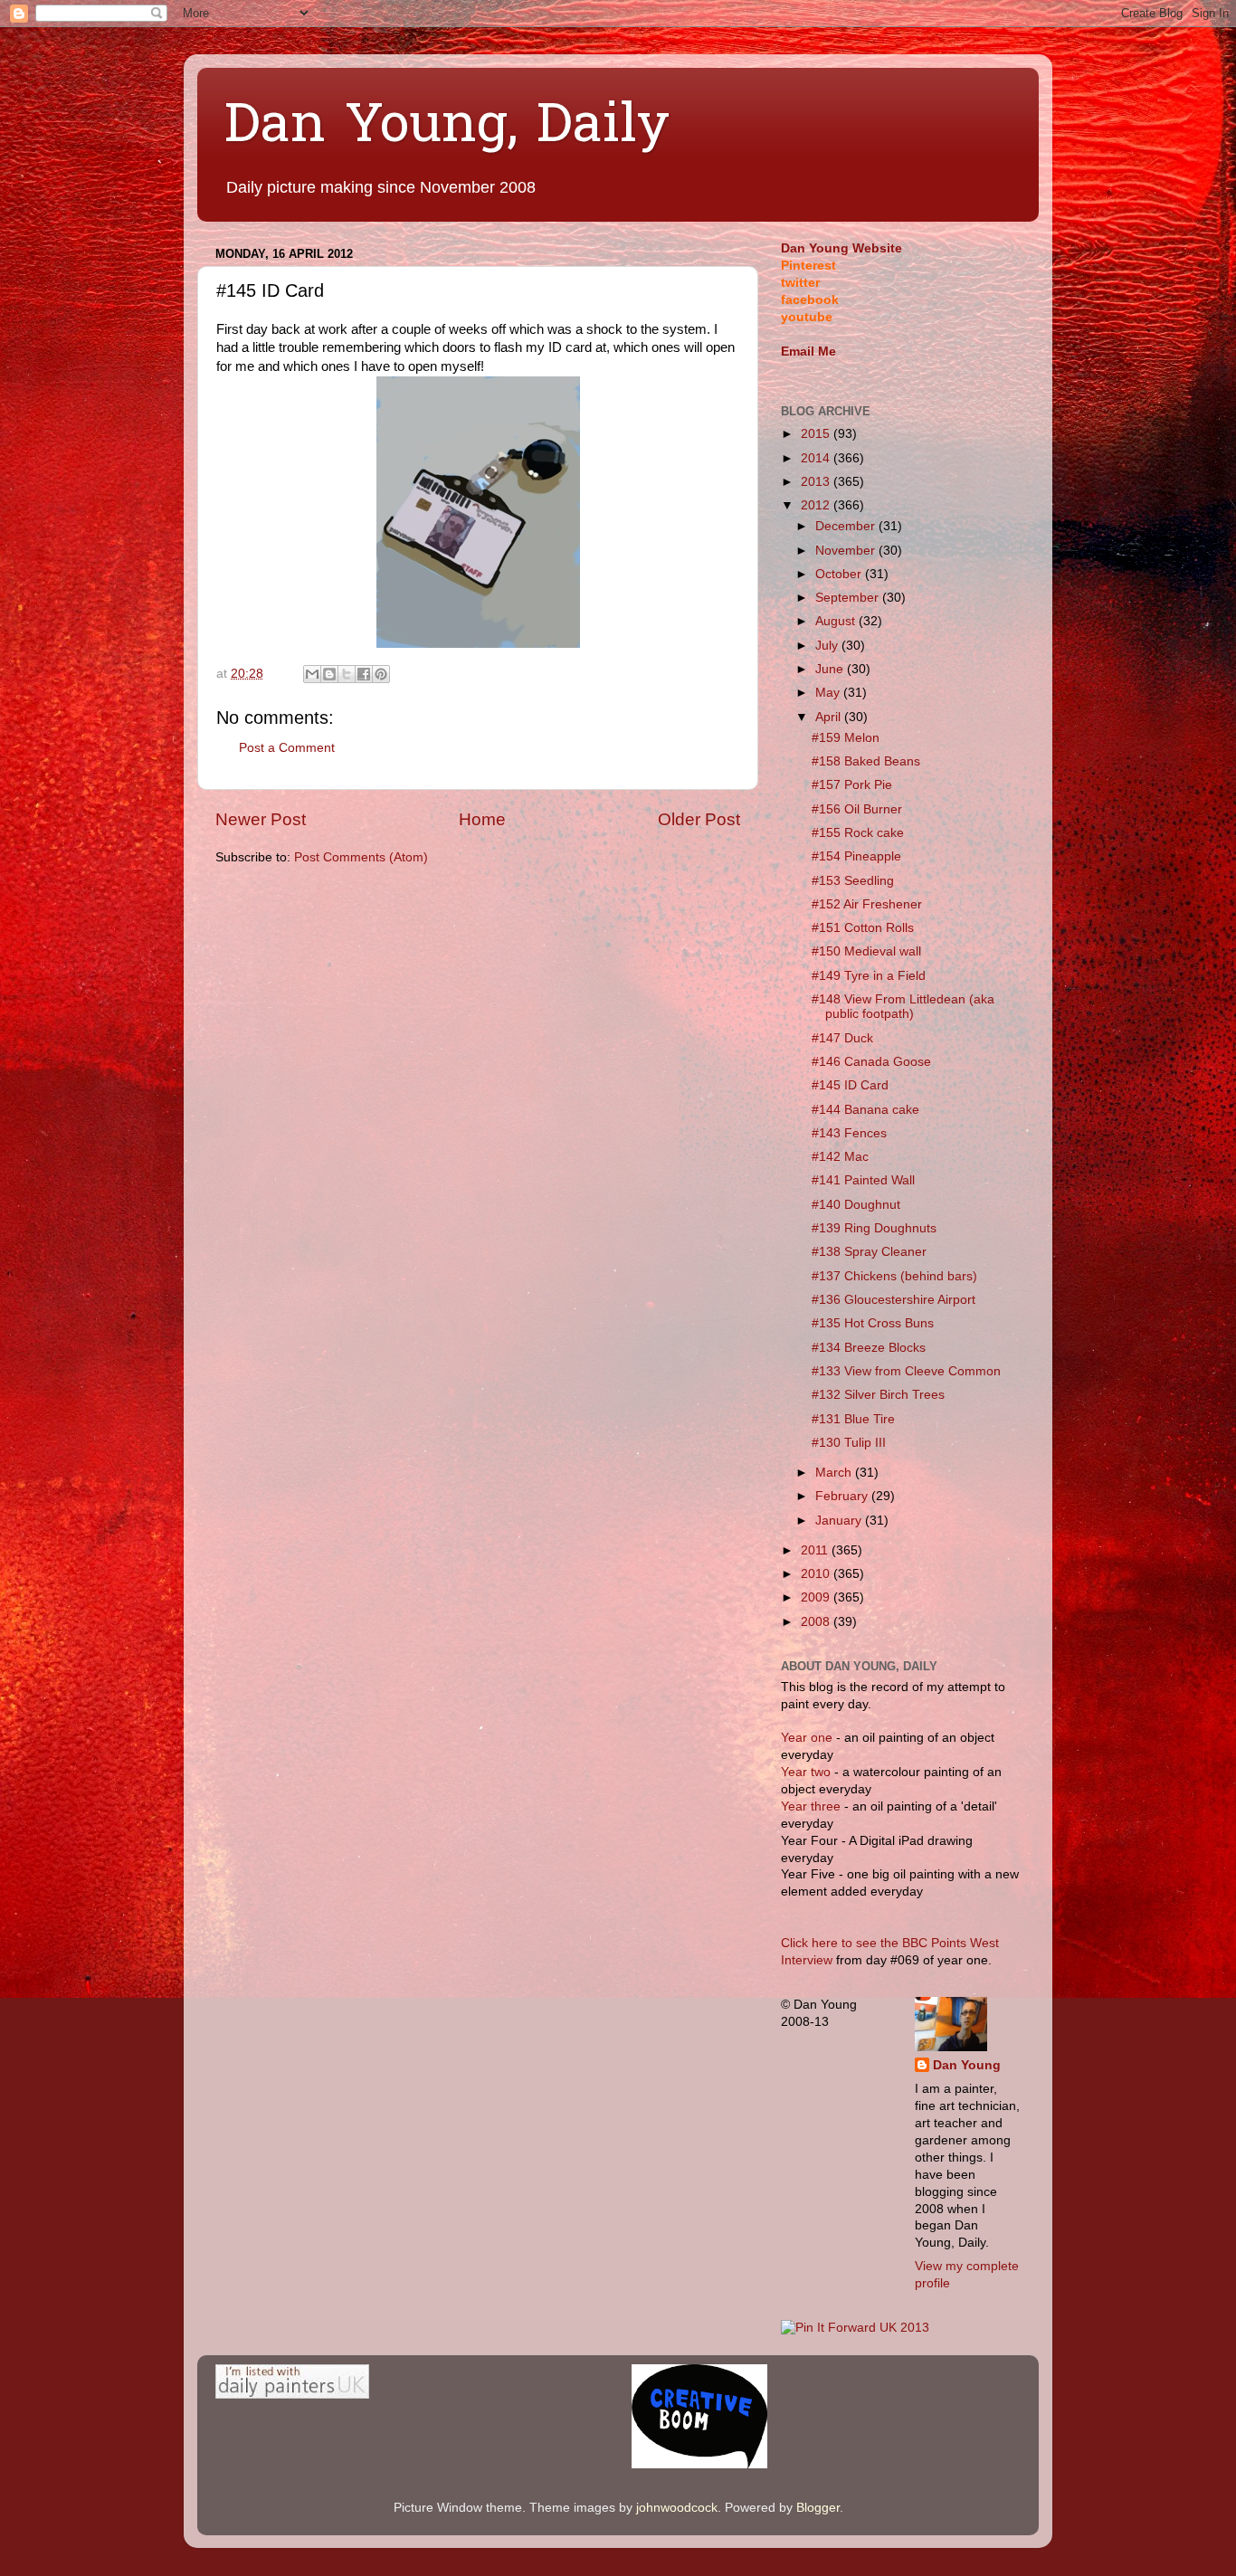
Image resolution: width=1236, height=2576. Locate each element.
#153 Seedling (853, 881)
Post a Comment (287, 748)
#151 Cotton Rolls (863, 928)
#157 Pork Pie (852, 785)
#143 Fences (849, 1133)
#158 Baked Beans (866, 761)
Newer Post (261, 819)
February (843, 1496)
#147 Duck (842, 1038)
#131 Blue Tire (853, 1419)
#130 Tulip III (849, 1443)
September (849, 598)
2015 (817, 434)
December (847, 526)
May (829, 693)
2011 (816, 1550)
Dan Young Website (841, 248)
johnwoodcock (677, 2508)
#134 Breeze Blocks (869, 1348)
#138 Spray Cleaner (869, 1252)
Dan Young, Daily (447, 128)
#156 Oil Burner (857, 809)
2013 (817, 482)
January (840, 1521)
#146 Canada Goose (871, 1062)
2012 (817, 505)
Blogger (818, 2508)
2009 (817, 1597)
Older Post (699, 819)
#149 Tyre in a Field (869, 976)
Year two (806, 1772)
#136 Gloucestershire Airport (894, 1300)
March (835, 1473)
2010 (817, 1574)
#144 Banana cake (865, 1110)
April (830, 717)
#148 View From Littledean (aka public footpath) (903, 1007)
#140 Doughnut (856, 1205)
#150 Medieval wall (866, 951)
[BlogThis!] (329, 674)
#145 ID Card (850, 1085)
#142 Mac (840, 1157)
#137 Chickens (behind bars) (894, 1276)
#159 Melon (846, 738)
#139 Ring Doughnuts (874, 1228)
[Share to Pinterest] (381, 674)
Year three (813, 1806)
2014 (817, 458)
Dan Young (967, 2065)
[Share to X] (347, 674)
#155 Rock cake (858, 833)
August (837, 621)
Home (482, 819)
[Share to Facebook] (364, 674)
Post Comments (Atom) (361, 857)
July (828, 646)
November (847, 551)
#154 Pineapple (856, 856)
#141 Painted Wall (863, 1180)
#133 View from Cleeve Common (906, 1371)
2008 (817, 1622)
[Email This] (312, 674)
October (840, 574)
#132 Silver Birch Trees (878, 1395)
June (831, 669)
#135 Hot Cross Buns (873, 1323)
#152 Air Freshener (867, 904)
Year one (808, 1738)
